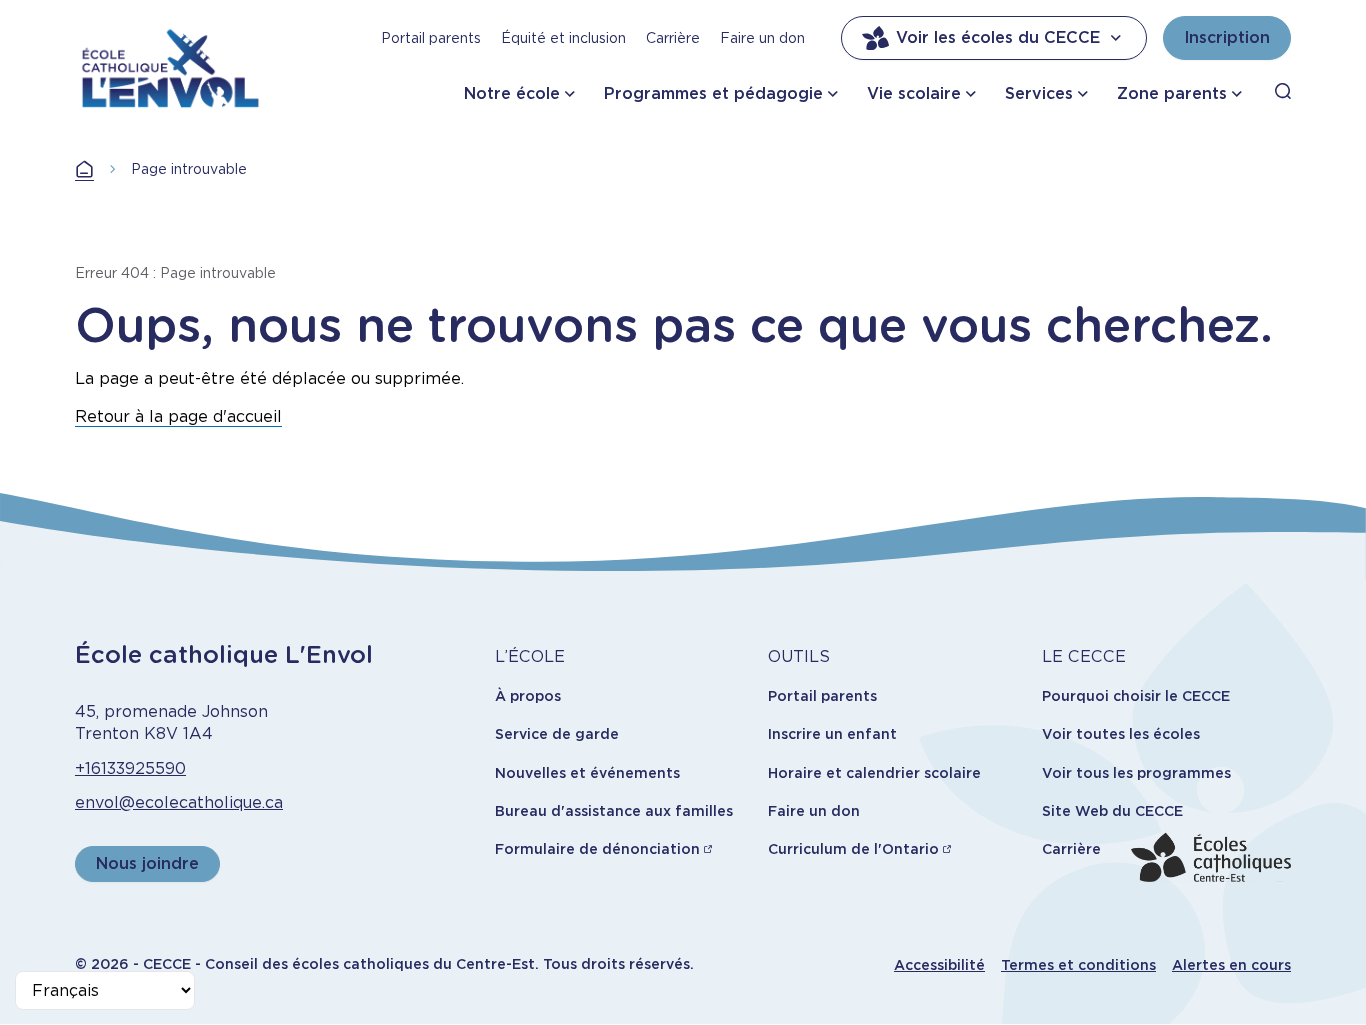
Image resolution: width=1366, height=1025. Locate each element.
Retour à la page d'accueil (178, 416)
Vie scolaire (914, 93)
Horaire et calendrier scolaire (874, 773)
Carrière (673, 38)
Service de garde (557, 734)
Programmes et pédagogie (713, 93)
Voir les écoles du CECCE (998, 37)
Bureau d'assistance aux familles (614, 811)
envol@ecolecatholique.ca (179, 802)
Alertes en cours (1231, 965)
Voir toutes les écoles (1121, 734)
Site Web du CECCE (1112, 811)
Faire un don (762, 38)
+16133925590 (130, 768)
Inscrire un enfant (832, 734)
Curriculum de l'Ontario (853, 849)
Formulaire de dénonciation (597, 849)
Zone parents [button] (1172, 93)
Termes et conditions (1078, 965)
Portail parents (431, 38)
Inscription (1227, 37)
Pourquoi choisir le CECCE (1136, 696)
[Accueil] (171, 64)
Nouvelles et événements (587, 773)
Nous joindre (147, 863)
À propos (528, 696)
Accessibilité (939, 965)
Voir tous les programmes (1136, 773)
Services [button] (1039, 93)
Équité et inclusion (563, 38)
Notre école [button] (512, 93)
